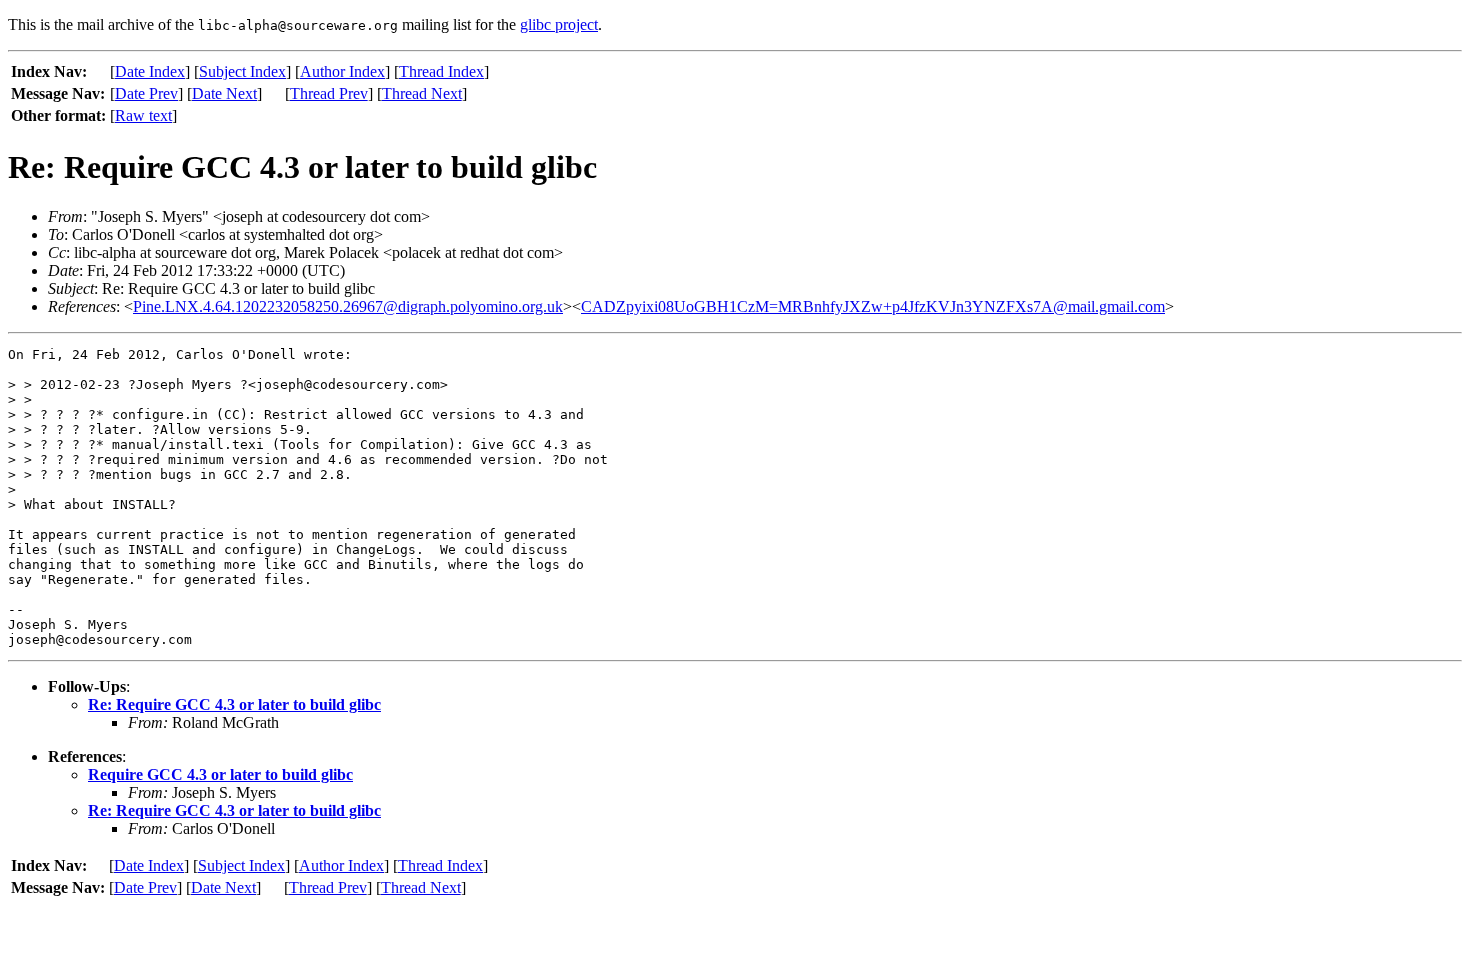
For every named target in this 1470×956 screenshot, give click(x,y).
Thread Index (441, 71)
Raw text (143, 115)
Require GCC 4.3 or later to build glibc (220, 774)
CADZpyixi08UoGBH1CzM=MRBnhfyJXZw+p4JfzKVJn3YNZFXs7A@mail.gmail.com (873, 306)
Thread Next (422, 93)
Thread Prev (329, 93)
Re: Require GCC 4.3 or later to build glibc (234, 704)
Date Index (150, 71)
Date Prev (146, 93)
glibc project (559, 24)
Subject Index (242, 71)
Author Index (342, 71)
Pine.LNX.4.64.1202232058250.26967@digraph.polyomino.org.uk (348, 306)
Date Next (224, 93)
